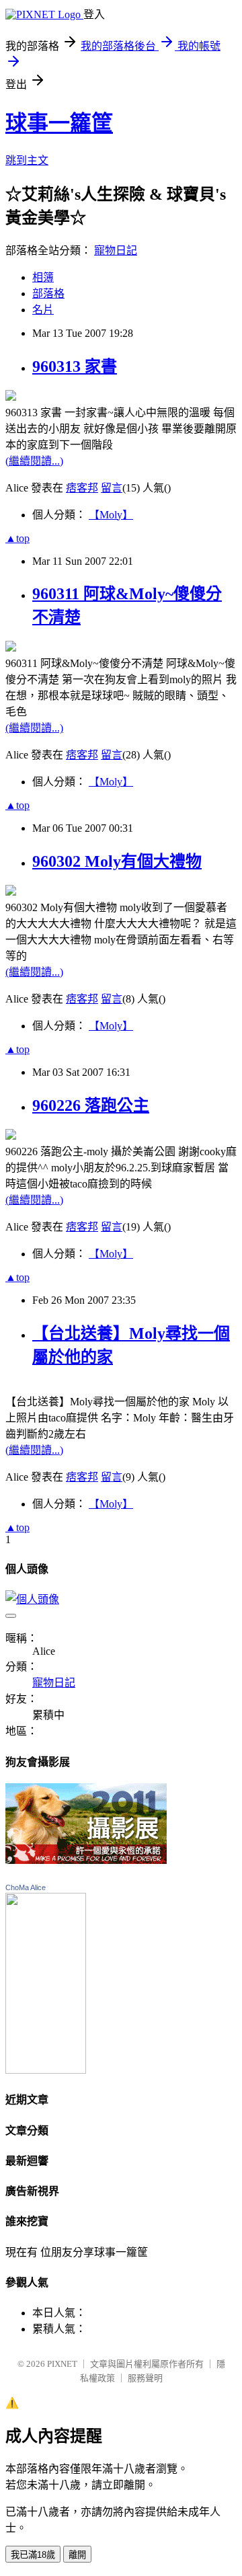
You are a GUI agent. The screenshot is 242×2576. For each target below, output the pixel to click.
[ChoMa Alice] (46, 2070)
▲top (17, 538)
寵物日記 (116, 250)
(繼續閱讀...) (34, 461)
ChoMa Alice (26, 1887)
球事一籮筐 (59, 123)
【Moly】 (111, 515)
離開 (77, 2555)
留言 (112, 488)
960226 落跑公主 (91, 1105)
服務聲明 (145, 2378)
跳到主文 (27, 160)
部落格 (48, 294)
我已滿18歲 (33, 2555)
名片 (43, 310)
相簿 (43, 277)
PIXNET (62, 2364)
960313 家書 (75, 366)
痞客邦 (82, 488)
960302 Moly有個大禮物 (117, 861)
